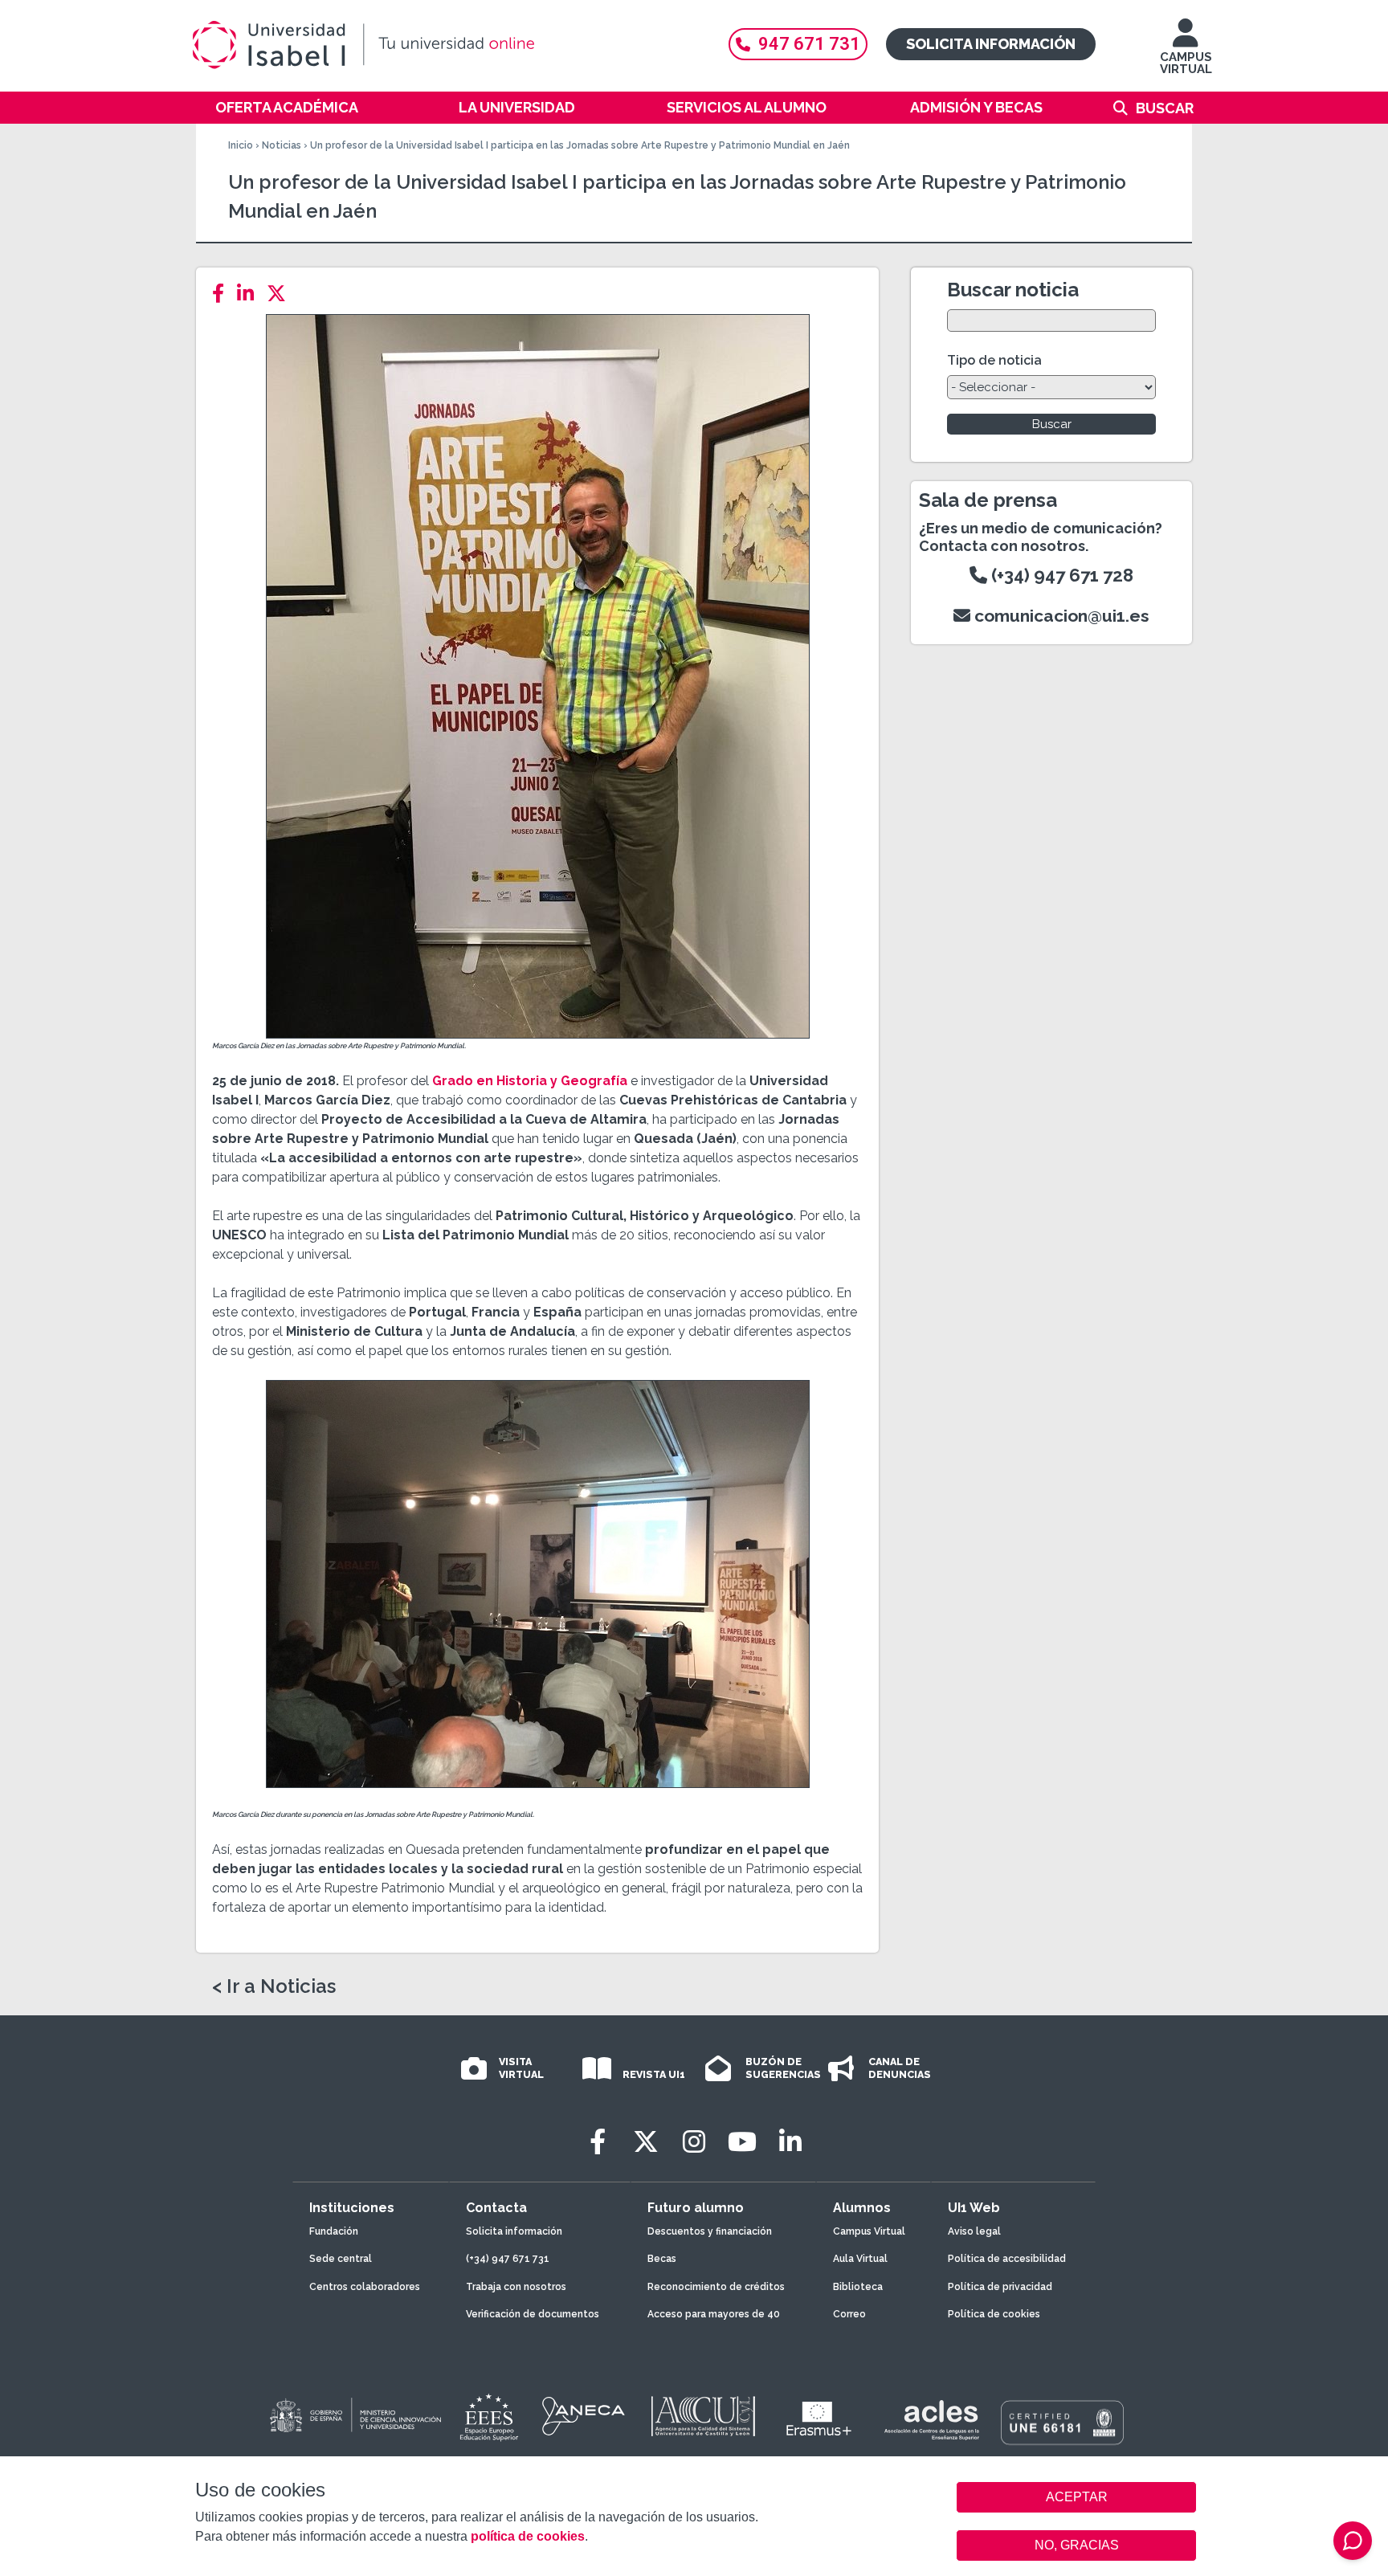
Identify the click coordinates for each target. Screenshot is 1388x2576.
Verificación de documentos (533, 2314)
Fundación (334, 2231)
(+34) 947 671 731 (508, 2259)
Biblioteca (858, 2287)
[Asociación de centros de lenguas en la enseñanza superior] (931, 2420)
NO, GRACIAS (1077, 2545)
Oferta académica (287, 107)
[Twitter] (281, 294)
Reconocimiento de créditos (716, 2287)
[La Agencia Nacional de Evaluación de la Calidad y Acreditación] (584, 2416)
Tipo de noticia (994, 360)
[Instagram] (694, 2142)
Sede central (341, 2259)
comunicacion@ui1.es (1060, 616)
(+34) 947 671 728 (1060, 575)
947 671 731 (809, 44)
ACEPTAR (1076, 2497)
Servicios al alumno (747, 107)
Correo (849, 2314)
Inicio (241, 145)
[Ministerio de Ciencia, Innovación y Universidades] (354, 2416)
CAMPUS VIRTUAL (1186, 63)
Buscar (1165, 108)
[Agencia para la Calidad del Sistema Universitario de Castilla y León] (703, 2416)
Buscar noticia (1013, 290)
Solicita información (991, 44)
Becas (662, 2259)
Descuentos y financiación (710, 2231)
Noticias (282, 145)
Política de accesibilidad (1007, 2259)
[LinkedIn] (250, 294)
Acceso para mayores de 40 (714, 2314)
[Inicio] (441, 45)
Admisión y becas (976, 107)
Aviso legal (974, 2231)
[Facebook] (223, 294)
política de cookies (528, 2536)
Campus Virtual (869, 2231)
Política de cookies (994, 2314)
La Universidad (517, 107)
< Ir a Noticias (274, 1986)
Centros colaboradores (365, 2287)
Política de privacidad (1000, 2287)
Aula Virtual (860, 2259)
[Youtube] (742, 2142)
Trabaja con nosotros (516, 2287)
